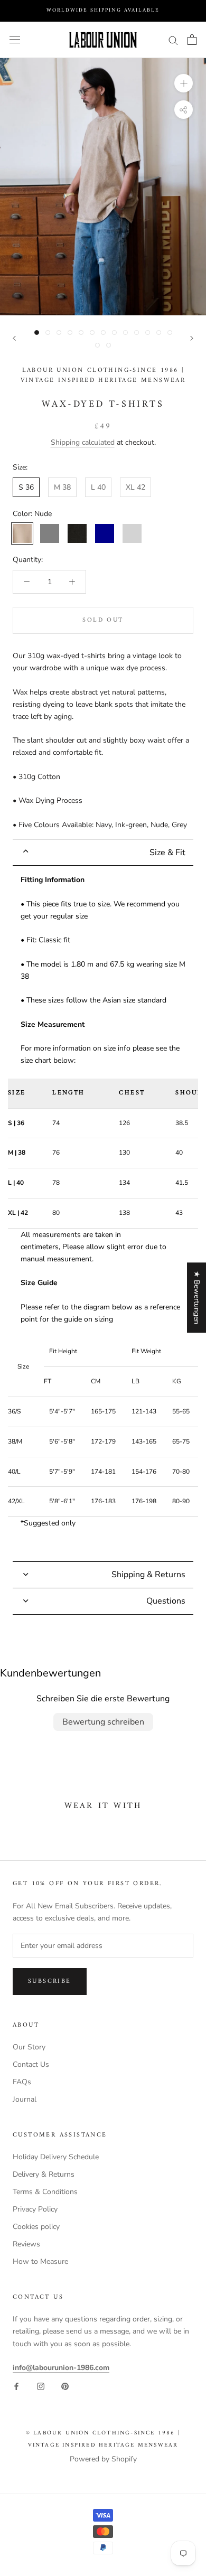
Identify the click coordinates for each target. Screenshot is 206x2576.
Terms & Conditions (45, 2192)
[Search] (173, 40)
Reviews (26, 2244)
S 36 (26, 487)
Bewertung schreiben (103, 1722)
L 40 (98, 487)
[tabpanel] (103, 1214)
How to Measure (40, 2261)
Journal (25, 2099)
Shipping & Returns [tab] (148, 1575)
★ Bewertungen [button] (197, 1298)
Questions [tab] (166, 1601)
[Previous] (14, 338)
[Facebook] (16, 2386)
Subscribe (50, 1982)
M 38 (62, 487)
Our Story (29, 2047)
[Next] (192, 338)
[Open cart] (192, 40)
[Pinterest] (65, 2386)
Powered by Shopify (103, 2459)
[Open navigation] (15, 40)
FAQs (22, 2082)
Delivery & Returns (44, 2174)
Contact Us (31, 2064)
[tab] (103, 852)
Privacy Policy (35, 2209)
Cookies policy (36, 2227)
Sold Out (103, 620)
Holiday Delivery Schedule (56, 2157)
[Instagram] (41, 2386)
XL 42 (135, 487)
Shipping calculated (83, 442)
